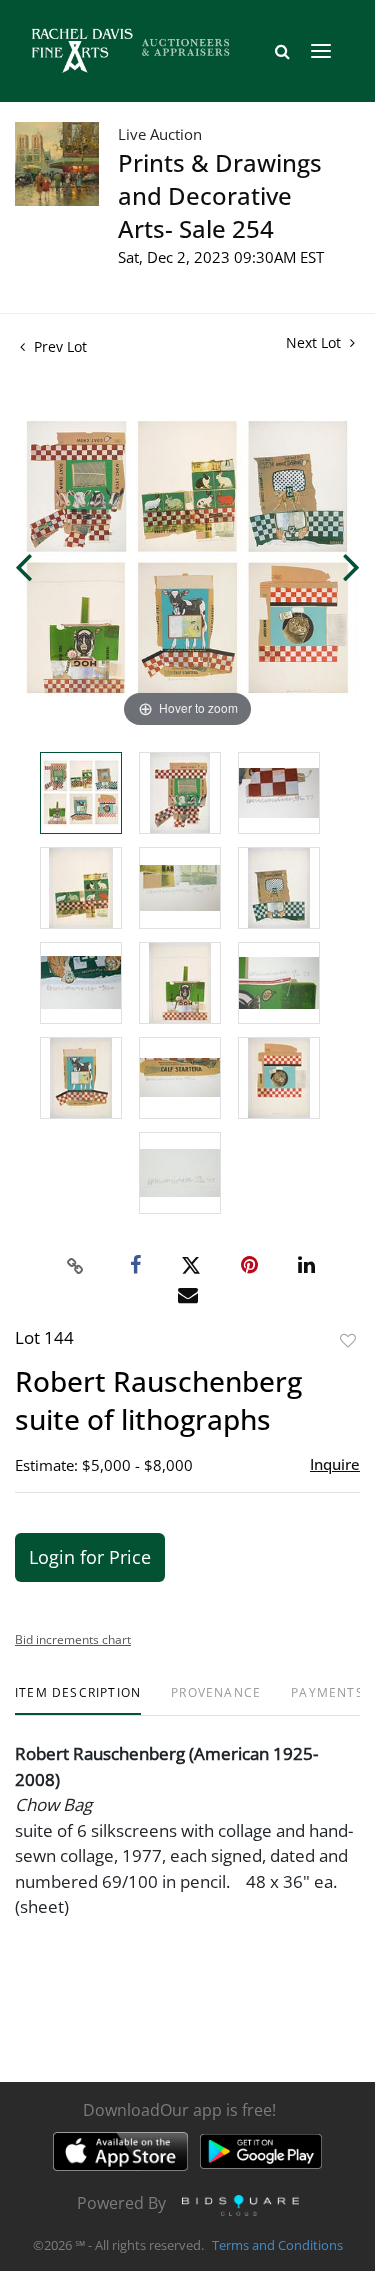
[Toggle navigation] (321, 51)
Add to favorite (348, 1340)
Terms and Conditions (277, 2245)
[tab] (78, 1700)
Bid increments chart (73, 1639)
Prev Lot (58, 346)
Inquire (335, 1464)
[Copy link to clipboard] (75, 1266)
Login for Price (90, 1557)
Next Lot (315, 342)
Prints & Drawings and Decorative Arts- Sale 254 (220, 195)
